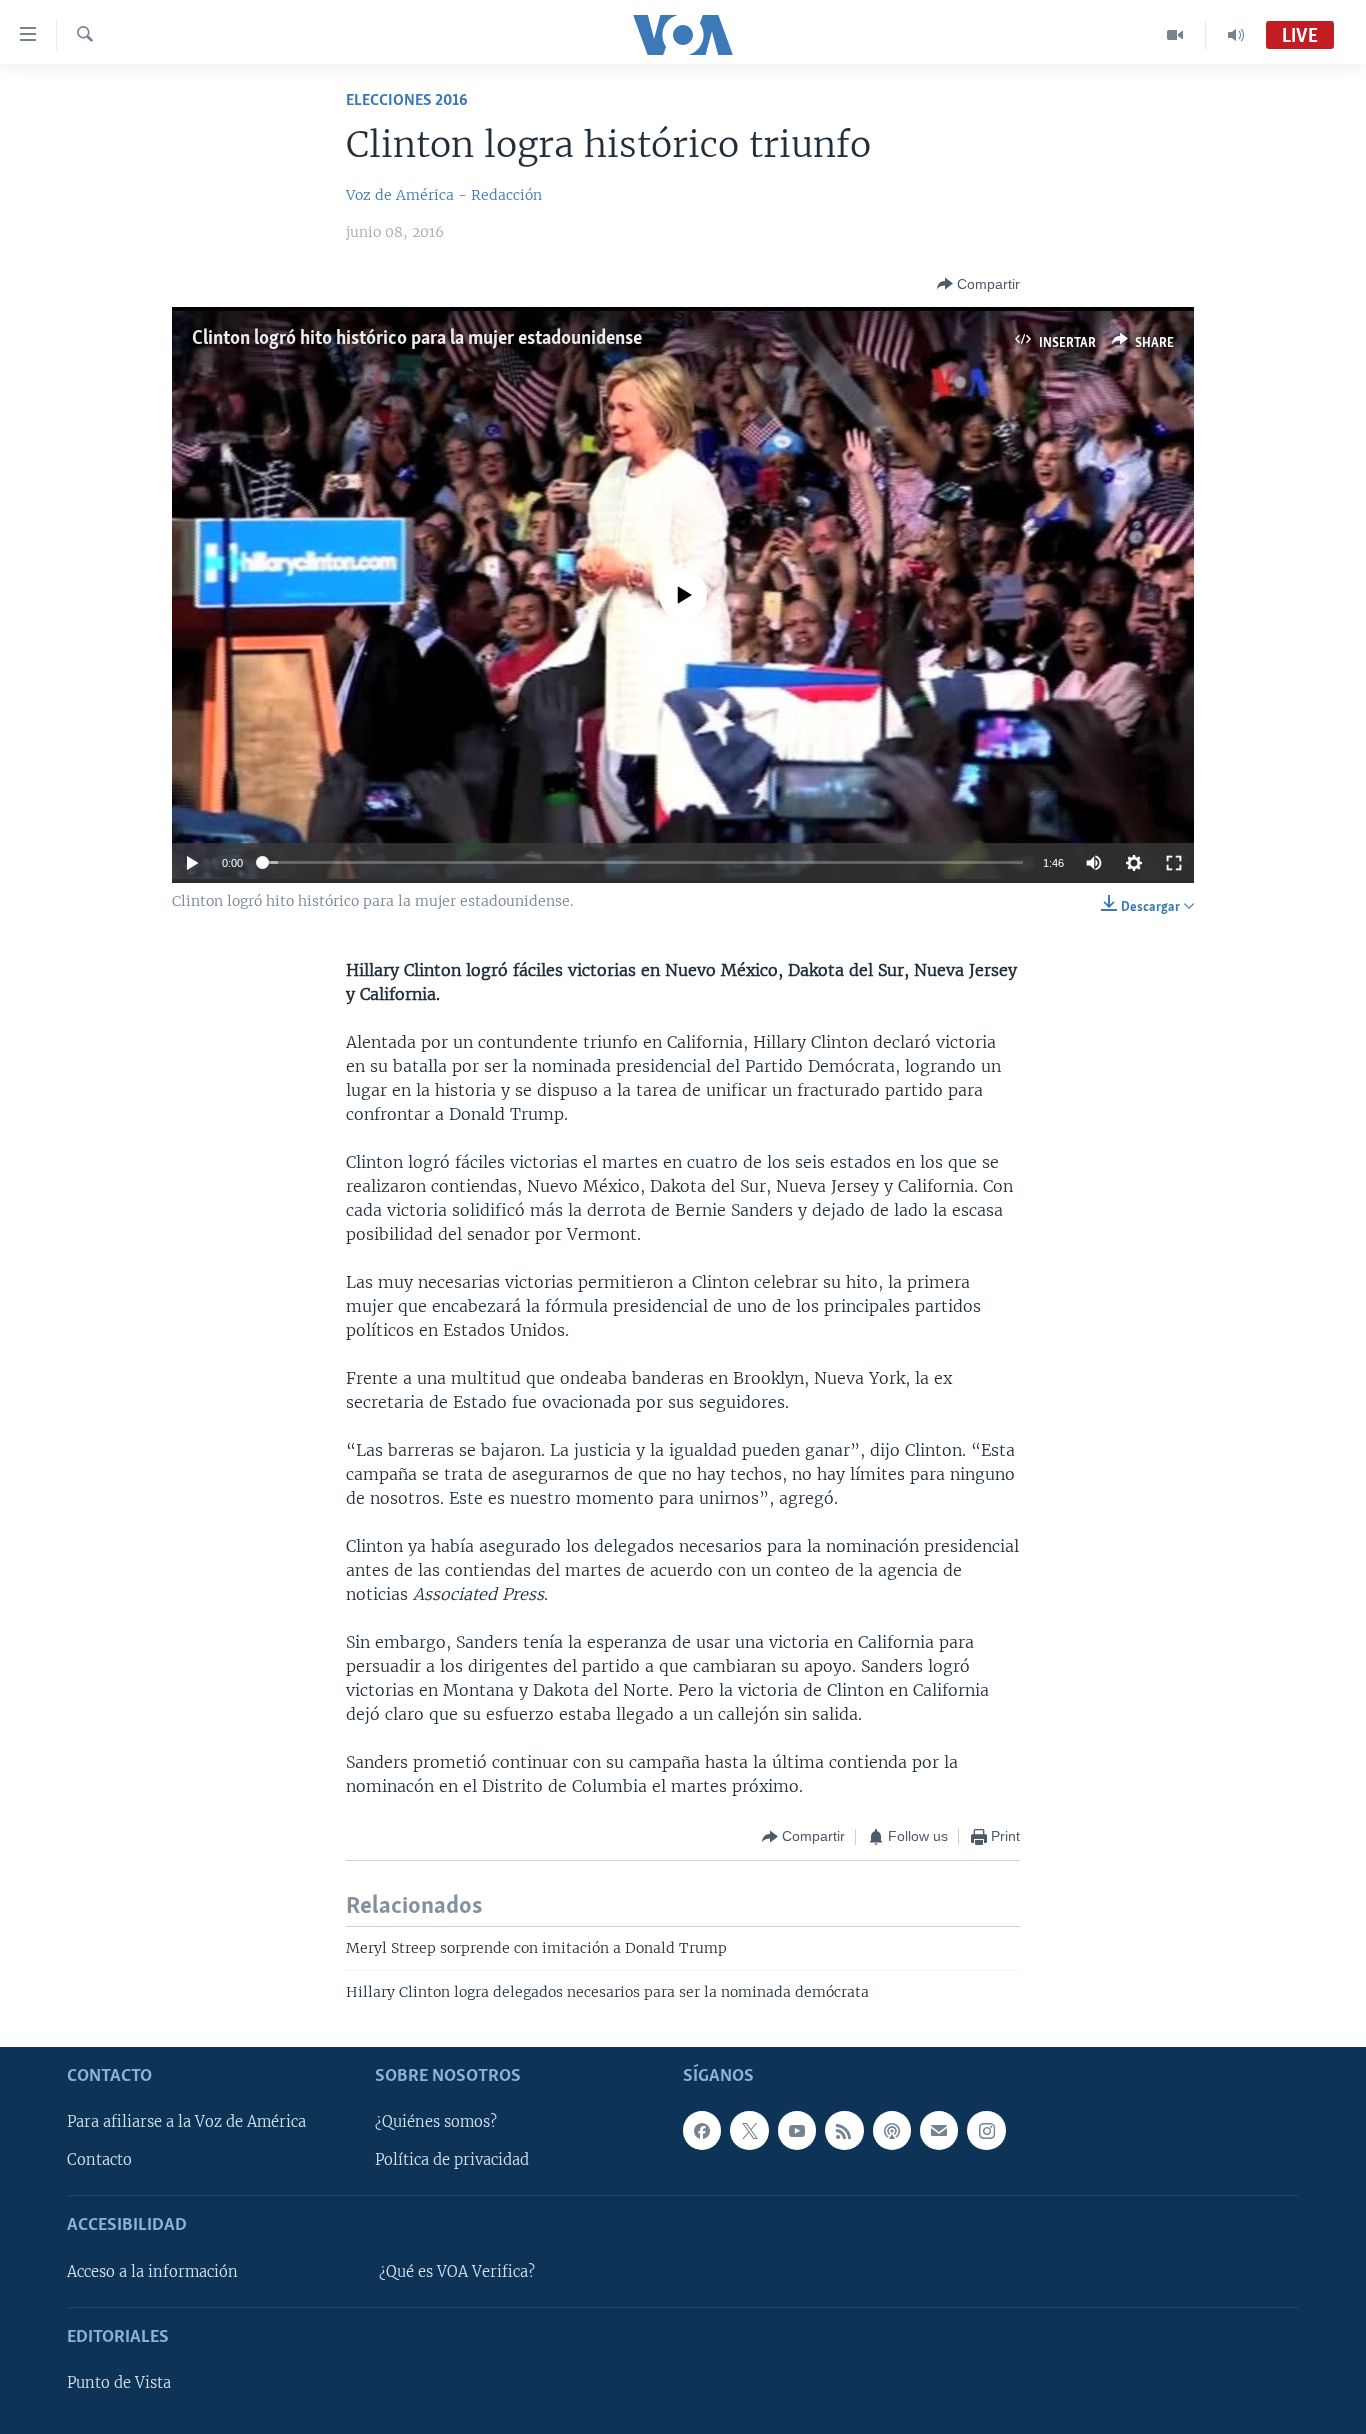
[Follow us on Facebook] (702, 2130)
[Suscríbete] (939, 2130)
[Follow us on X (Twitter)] (749, 2130)
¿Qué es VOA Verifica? (457, 2271)
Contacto (99, 2160)
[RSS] (844, 2130)
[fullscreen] (1174, 863)
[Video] (1175, 35)
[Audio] (1236, 35)
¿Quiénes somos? (436, 2122)
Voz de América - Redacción (444, 195)
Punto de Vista (119, 2383)
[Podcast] (892, 2130)
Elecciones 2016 (407, 100)
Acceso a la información (152, 2271)
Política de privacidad (452, 2160)
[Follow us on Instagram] (986, 2130)
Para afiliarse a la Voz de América (186, 2122)
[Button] (978, 284)
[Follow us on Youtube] (797, 2130)
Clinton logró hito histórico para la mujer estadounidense (417, 339)
